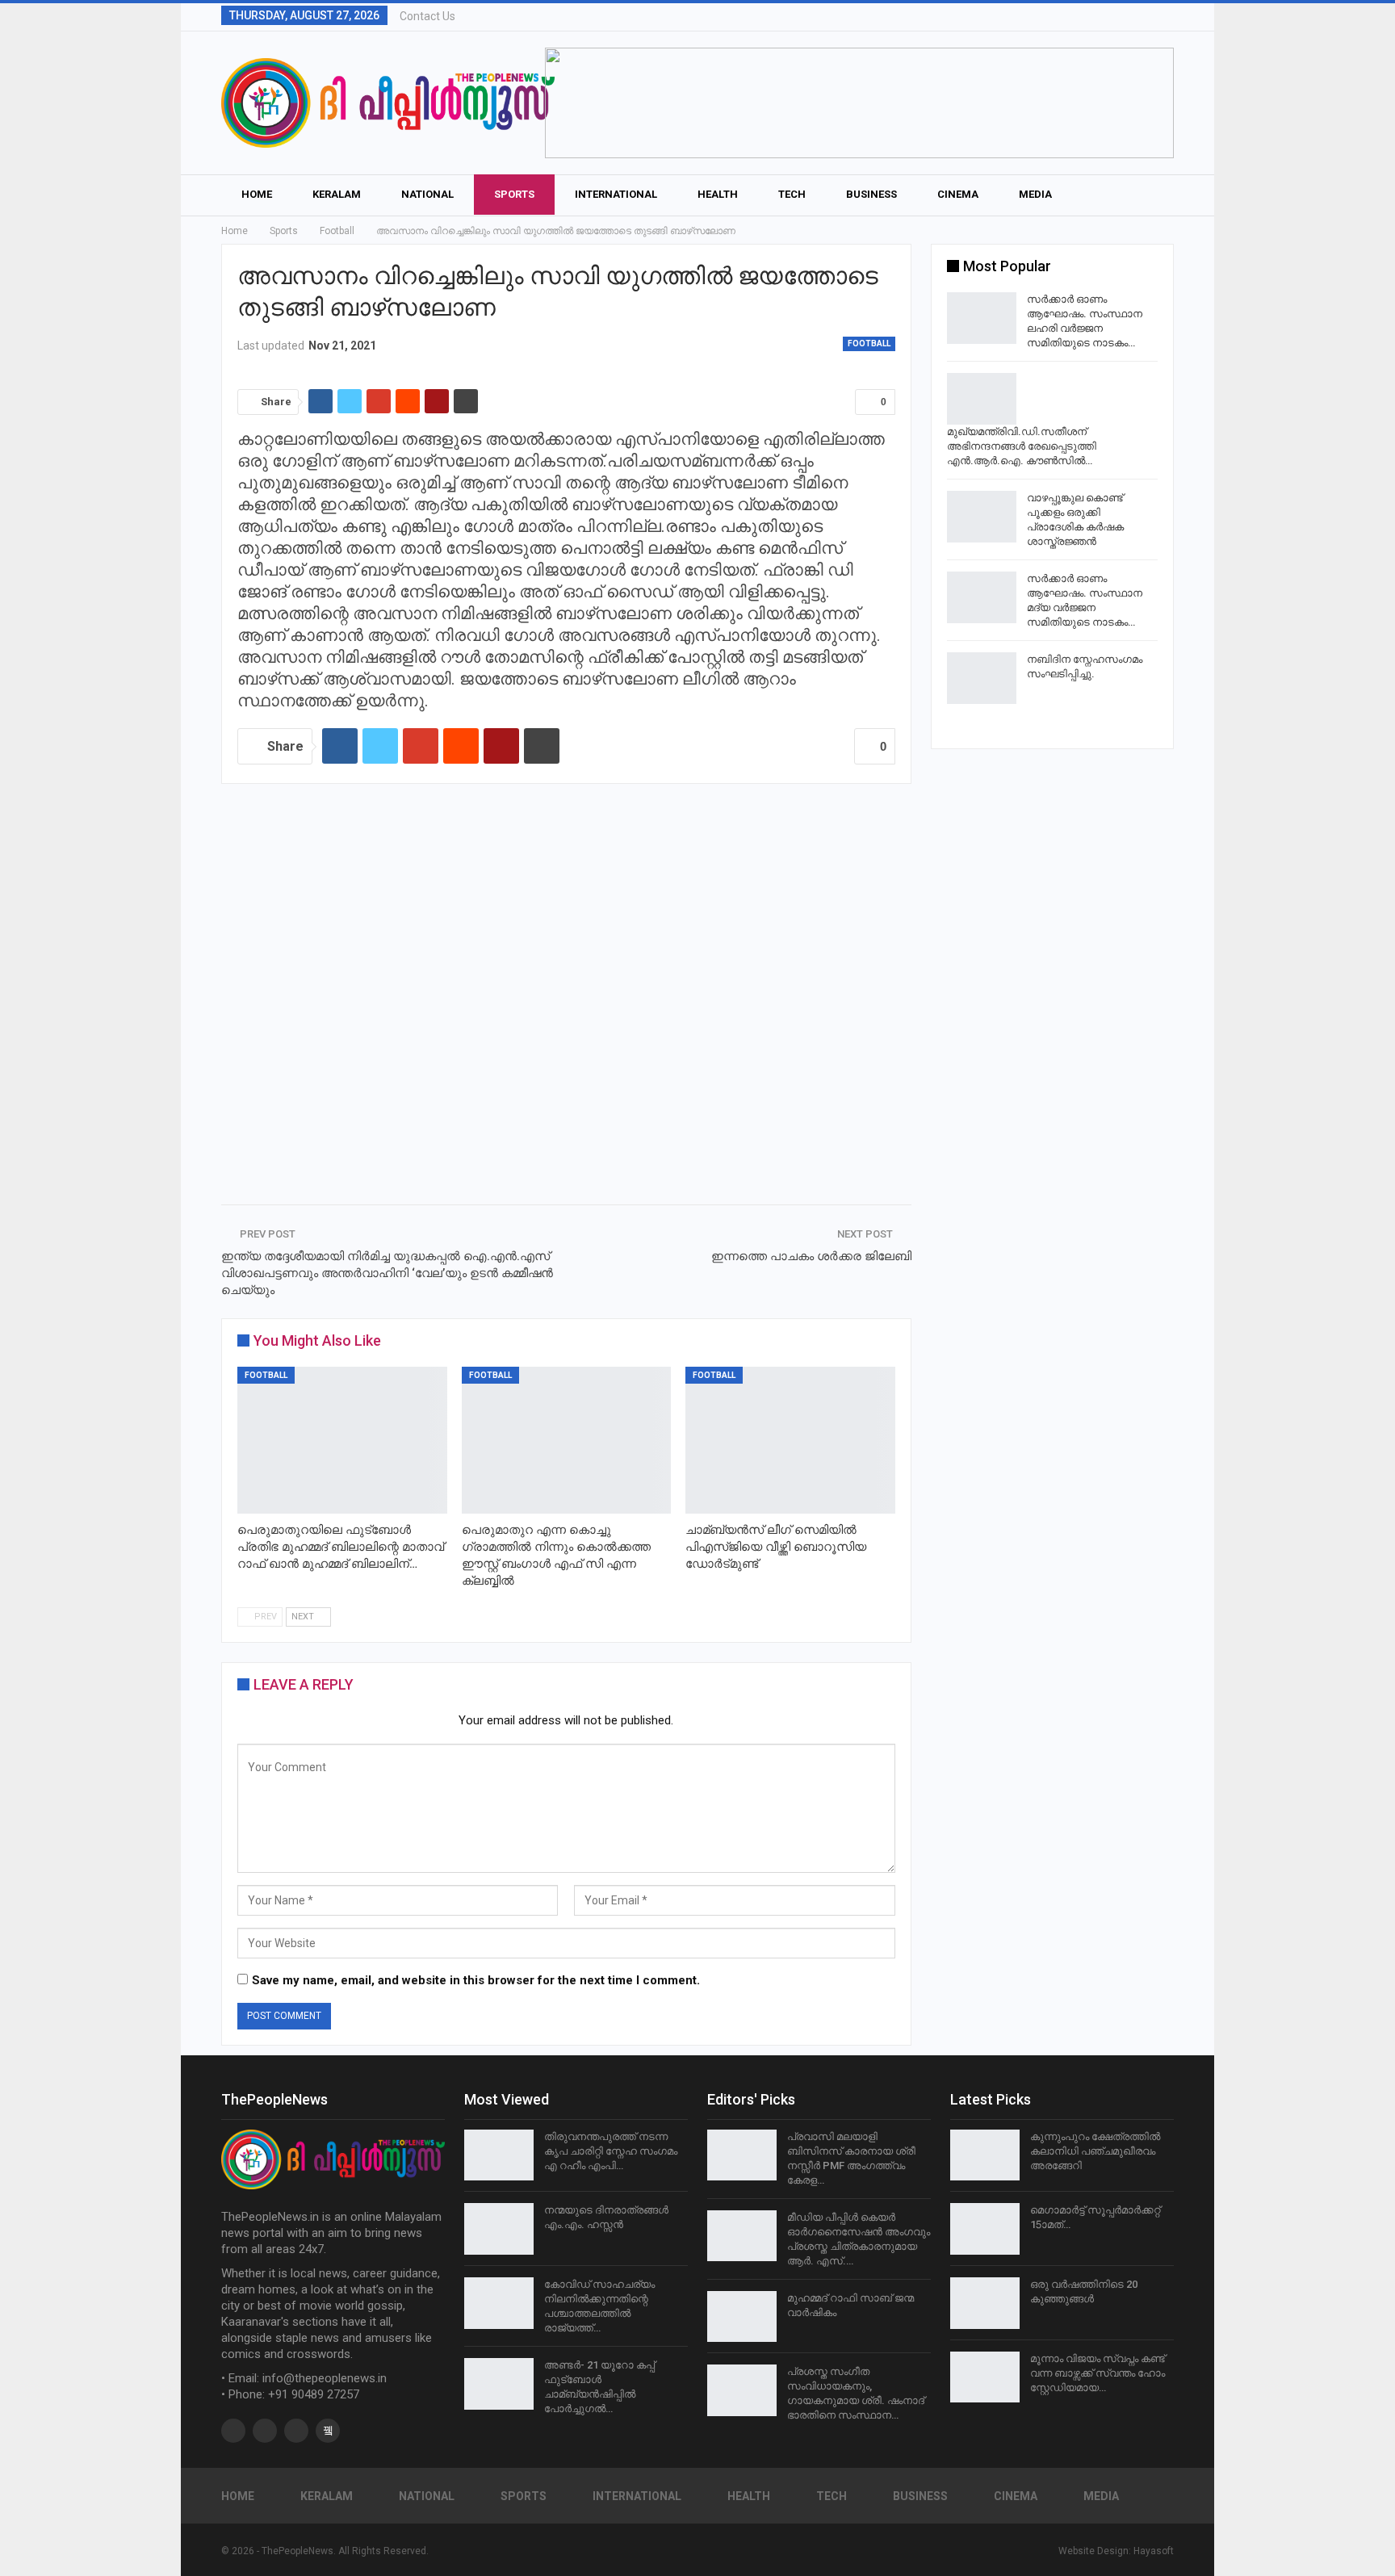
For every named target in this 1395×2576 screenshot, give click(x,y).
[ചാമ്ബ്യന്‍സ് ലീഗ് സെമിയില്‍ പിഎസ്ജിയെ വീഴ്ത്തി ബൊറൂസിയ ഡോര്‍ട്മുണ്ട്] (790, 1440)
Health (718, 194)
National (427, 194)
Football (869, 343)
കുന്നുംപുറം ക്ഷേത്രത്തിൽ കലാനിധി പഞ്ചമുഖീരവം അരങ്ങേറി (1095, 2151)
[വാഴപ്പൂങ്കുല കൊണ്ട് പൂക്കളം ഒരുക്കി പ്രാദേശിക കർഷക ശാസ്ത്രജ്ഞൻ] (982, 517)
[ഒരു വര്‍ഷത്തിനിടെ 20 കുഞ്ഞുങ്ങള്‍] (985, 2303)
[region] (859, 103)
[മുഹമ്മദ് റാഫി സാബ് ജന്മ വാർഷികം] (742, 2317)
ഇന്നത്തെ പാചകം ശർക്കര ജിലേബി (811, 1256)
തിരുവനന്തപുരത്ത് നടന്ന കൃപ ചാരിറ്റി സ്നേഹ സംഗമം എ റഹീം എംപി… (611, 2151)
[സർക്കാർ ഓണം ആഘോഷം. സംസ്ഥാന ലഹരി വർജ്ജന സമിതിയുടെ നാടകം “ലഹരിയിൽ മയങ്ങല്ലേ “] (982, 318)
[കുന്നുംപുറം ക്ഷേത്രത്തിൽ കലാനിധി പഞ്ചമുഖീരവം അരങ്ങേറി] (985, 2155)
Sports (514, 194)
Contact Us (427, 16)
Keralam (337, 194)
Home (257, 194)
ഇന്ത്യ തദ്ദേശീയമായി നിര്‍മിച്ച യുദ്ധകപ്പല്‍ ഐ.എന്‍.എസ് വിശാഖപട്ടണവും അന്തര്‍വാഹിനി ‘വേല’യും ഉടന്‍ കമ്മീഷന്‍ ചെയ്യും (387, 1273)
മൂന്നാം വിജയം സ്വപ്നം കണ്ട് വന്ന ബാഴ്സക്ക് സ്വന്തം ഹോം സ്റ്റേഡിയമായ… (1098, 2373)
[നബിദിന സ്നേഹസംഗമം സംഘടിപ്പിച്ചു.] (982, 678)
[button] (859, 103)
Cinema (958, 194)
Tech (792, 194)
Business (871, 194)
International (616, 194)
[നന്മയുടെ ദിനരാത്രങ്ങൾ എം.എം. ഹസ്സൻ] (499, 2229)
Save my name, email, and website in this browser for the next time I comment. (476, 1980)
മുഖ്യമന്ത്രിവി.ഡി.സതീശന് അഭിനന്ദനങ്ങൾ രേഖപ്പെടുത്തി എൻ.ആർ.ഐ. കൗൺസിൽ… (1022, 446)
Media (1035, 194)
